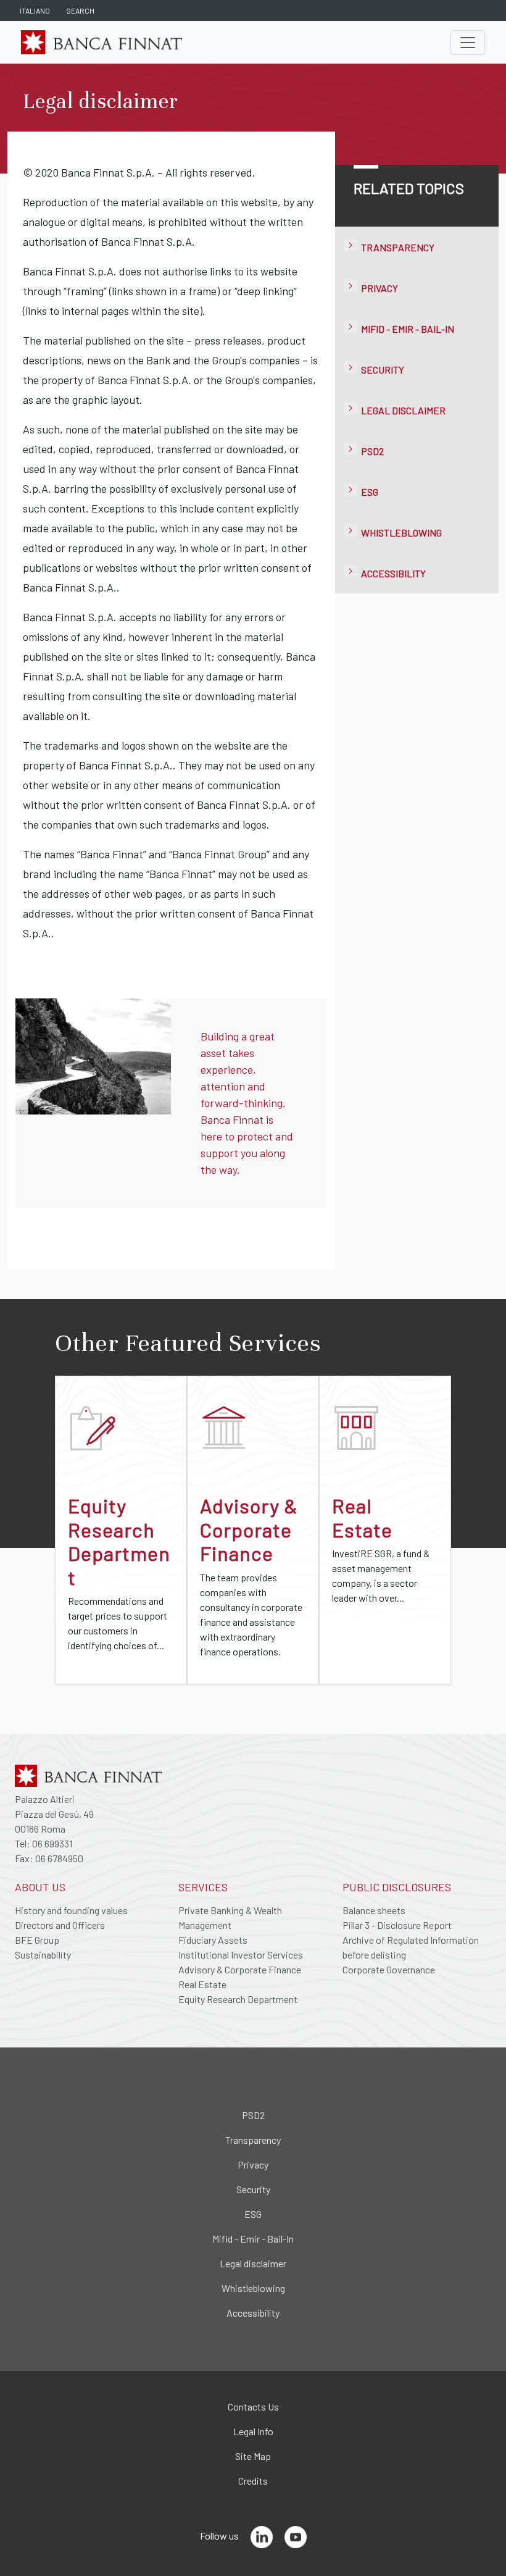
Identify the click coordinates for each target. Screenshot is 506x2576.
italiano (35, 10)
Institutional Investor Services (241, 1955)
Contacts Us (253, 2407)
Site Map (253, 2456)
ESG (370, 492)
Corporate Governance (389, 1969)
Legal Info (253, 2431)
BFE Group (37, 1940)
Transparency (398, 247)
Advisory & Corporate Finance (240, 1969)
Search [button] (80, 10)
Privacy (379, 288)
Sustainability (43, 1955)
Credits (253, 2481)
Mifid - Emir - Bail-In (408, 329)
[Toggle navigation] (468, 43)
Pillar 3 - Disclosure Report (397, 1925)
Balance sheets (374, 1910)
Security (383, 370)
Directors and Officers (60, 1925)
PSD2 (372, 451)
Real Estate (202, 1984)
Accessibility (393, 573)
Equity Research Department (238, 1999)
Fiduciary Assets (213, 1940)
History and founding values (71, 1910)
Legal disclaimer (403, 410)
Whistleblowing (401, 533)
